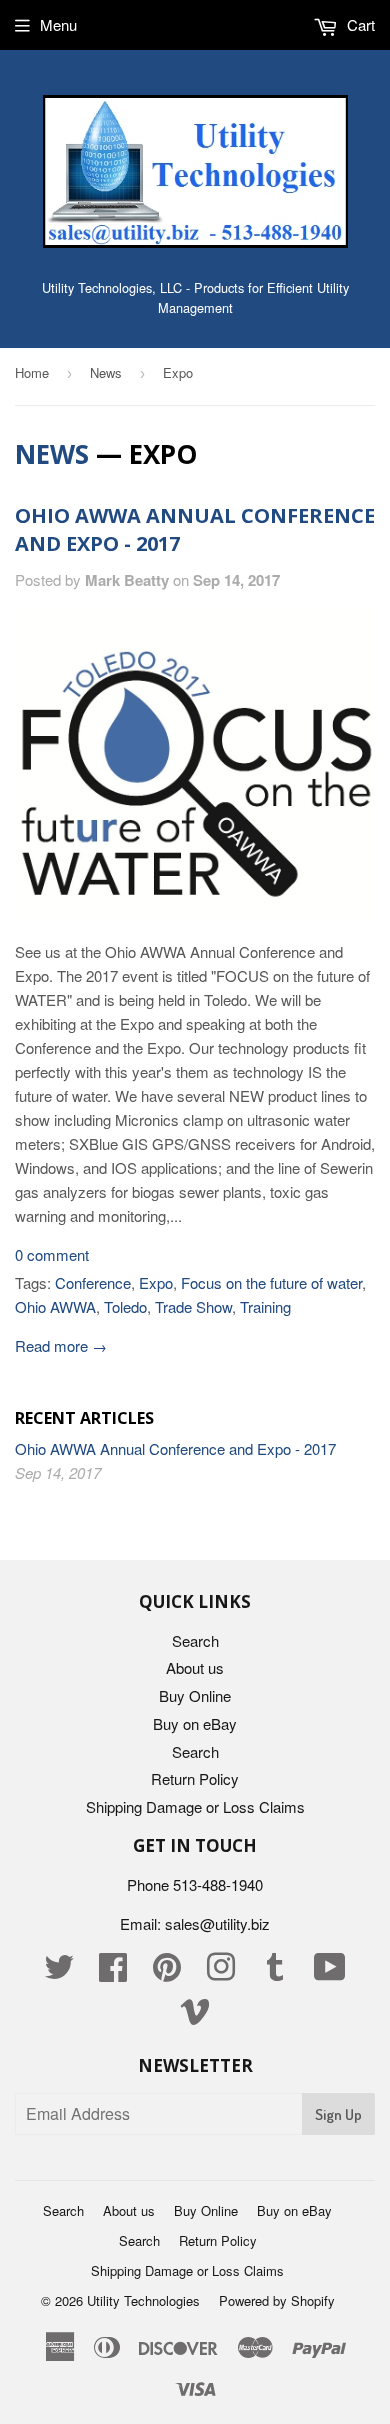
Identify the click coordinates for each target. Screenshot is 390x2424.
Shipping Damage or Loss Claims (195, 1806)
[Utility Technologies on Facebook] (113, 1972)
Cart (359, 24)
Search (195, 1640)
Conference (93, 1282)
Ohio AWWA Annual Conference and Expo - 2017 (175, 1448)
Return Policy (195, 1778)
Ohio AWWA (55, 1306)
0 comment (52, 1254)
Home (32, 372)
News (106, 372)
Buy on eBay (195, 1723)
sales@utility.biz (217, 1923)
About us (195, 1667)
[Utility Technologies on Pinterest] (167, 1972)
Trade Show (193, 1306)
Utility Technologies (143, 2300)
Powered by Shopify (277, 2300)
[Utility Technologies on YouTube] (330, 1972)
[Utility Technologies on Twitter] (59, 1972)
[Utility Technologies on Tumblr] (275, 1972)
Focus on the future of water (271, 1282)
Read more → (61, 1345)
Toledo (125, 1306)
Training (265, 1306)
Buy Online (195, 1695)
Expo (156, 1282)
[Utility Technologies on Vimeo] (195, 2016)
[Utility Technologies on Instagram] (221, 1972)
